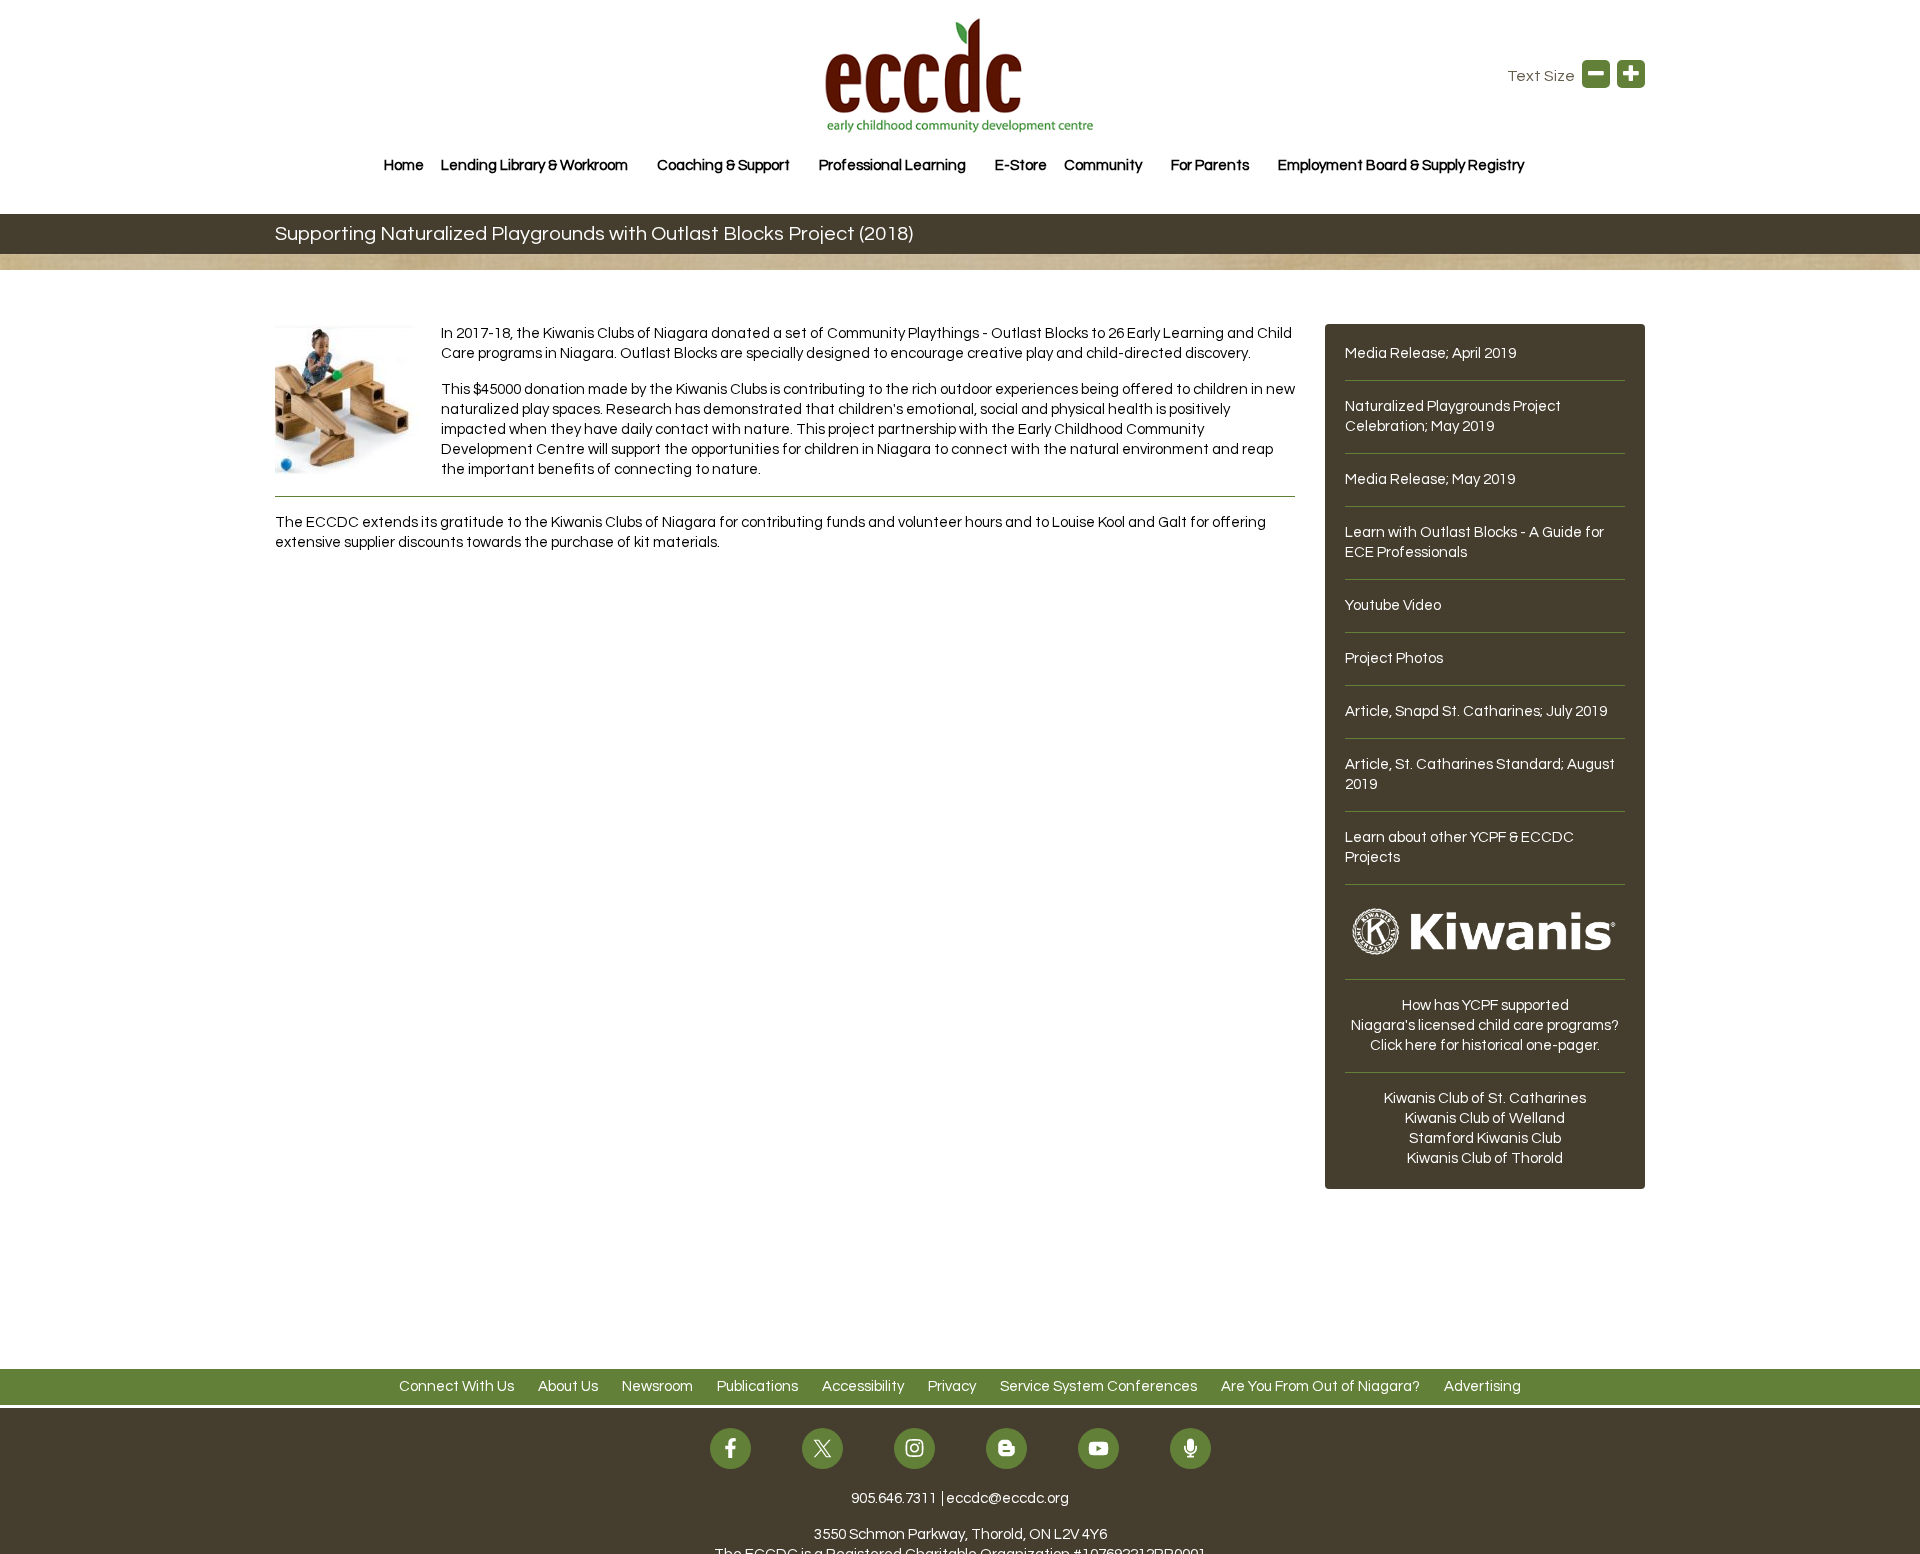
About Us (568, 1386)
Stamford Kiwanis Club (1485, 1138)
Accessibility (863, 1386)
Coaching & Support (723, 165)
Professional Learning (892, 165)
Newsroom (657, 1386)
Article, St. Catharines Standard (1453, 764)
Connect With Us (456, 1386)
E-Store (1021, 165)
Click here (1403, 1045)
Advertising (1482, 1386)
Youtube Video (1393, 605)
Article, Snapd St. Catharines (1442, 711)
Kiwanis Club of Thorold (1485, 1158)
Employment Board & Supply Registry (1401, 165)
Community (1103, 165)
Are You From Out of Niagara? (1320, 1386)
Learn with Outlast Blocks (1431, 532)
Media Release (1395, 353)
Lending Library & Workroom (534, 165)
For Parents (1210, 165)
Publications (757, 1386)
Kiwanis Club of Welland (1485, 1118)
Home (404, 165)
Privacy (952, 1386)
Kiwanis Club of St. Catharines (1485, 1098)
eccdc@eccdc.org (1007, 1498)
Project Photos (1394, 658)
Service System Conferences (1098, 1386)
